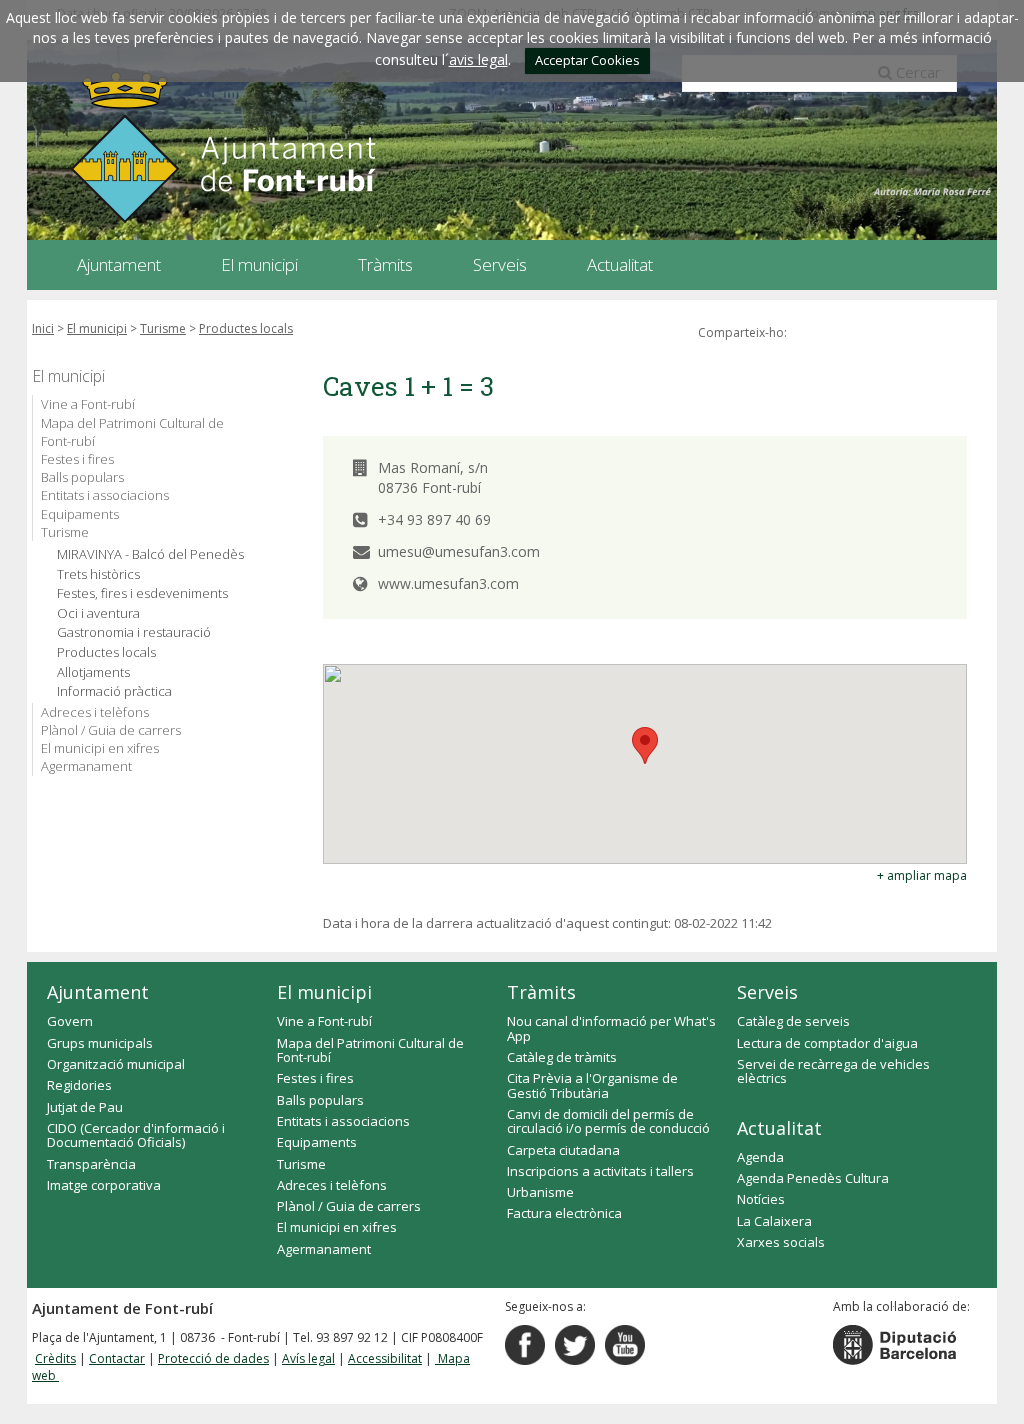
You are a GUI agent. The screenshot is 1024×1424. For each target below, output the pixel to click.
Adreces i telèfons (95, 712)
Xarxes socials (781, 1242)
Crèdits (55, 1358)
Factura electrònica (564, 1213)
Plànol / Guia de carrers (111, 730)
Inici (43, 328)
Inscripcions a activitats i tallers (600, 1171)
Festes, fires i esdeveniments (142, 593)
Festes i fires (77, 459)
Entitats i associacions (105, 495)
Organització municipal (116, 1064)
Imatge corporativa (104, 1185)
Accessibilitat (385, 1358)
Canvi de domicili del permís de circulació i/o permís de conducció (608, 1121)
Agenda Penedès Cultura (813, 1178)
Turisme (163, 328)
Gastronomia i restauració (134, 632)
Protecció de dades (213, 1358)
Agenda (760, 1157)
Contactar (117, 1358)
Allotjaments (93, 672)
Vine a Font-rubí (88, 404)
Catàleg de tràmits (562, 1057)
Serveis (767, 992)
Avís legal (308, 1358)
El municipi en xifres (100, 748)
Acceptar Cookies (587, 60)
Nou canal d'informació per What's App (611, 1028)
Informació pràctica (114, 691)
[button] (645, 745)
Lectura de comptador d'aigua (827, 1043)
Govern (70, 1021)
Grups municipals (100, 1043)
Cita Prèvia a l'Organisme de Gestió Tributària (592, 1085)
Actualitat (779, 1128)
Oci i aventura (98, 613)
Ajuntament (98, 992)
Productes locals (246, 328)
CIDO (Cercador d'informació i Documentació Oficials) (136, 1135)
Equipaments (80, 514)
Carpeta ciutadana (563, 1150)
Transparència (91, 1164)
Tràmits (541, 992)
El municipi (97, 328)
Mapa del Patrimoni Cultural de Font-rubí (132, 432)
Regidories (79, 1085)
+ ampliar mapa (922, 875)
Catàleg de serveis (793, 1021)
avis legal (478, 59)
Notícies (761, 1199)
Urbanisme (540, 1192)
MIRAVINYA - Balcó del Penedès (150, 554)
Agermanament (86, 766)
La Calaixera (774, 1221)
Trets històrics (98, 574)
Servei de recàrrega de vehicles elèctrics (833, 1071)
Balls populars (82, 477)
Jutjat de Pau (85, 1107)
